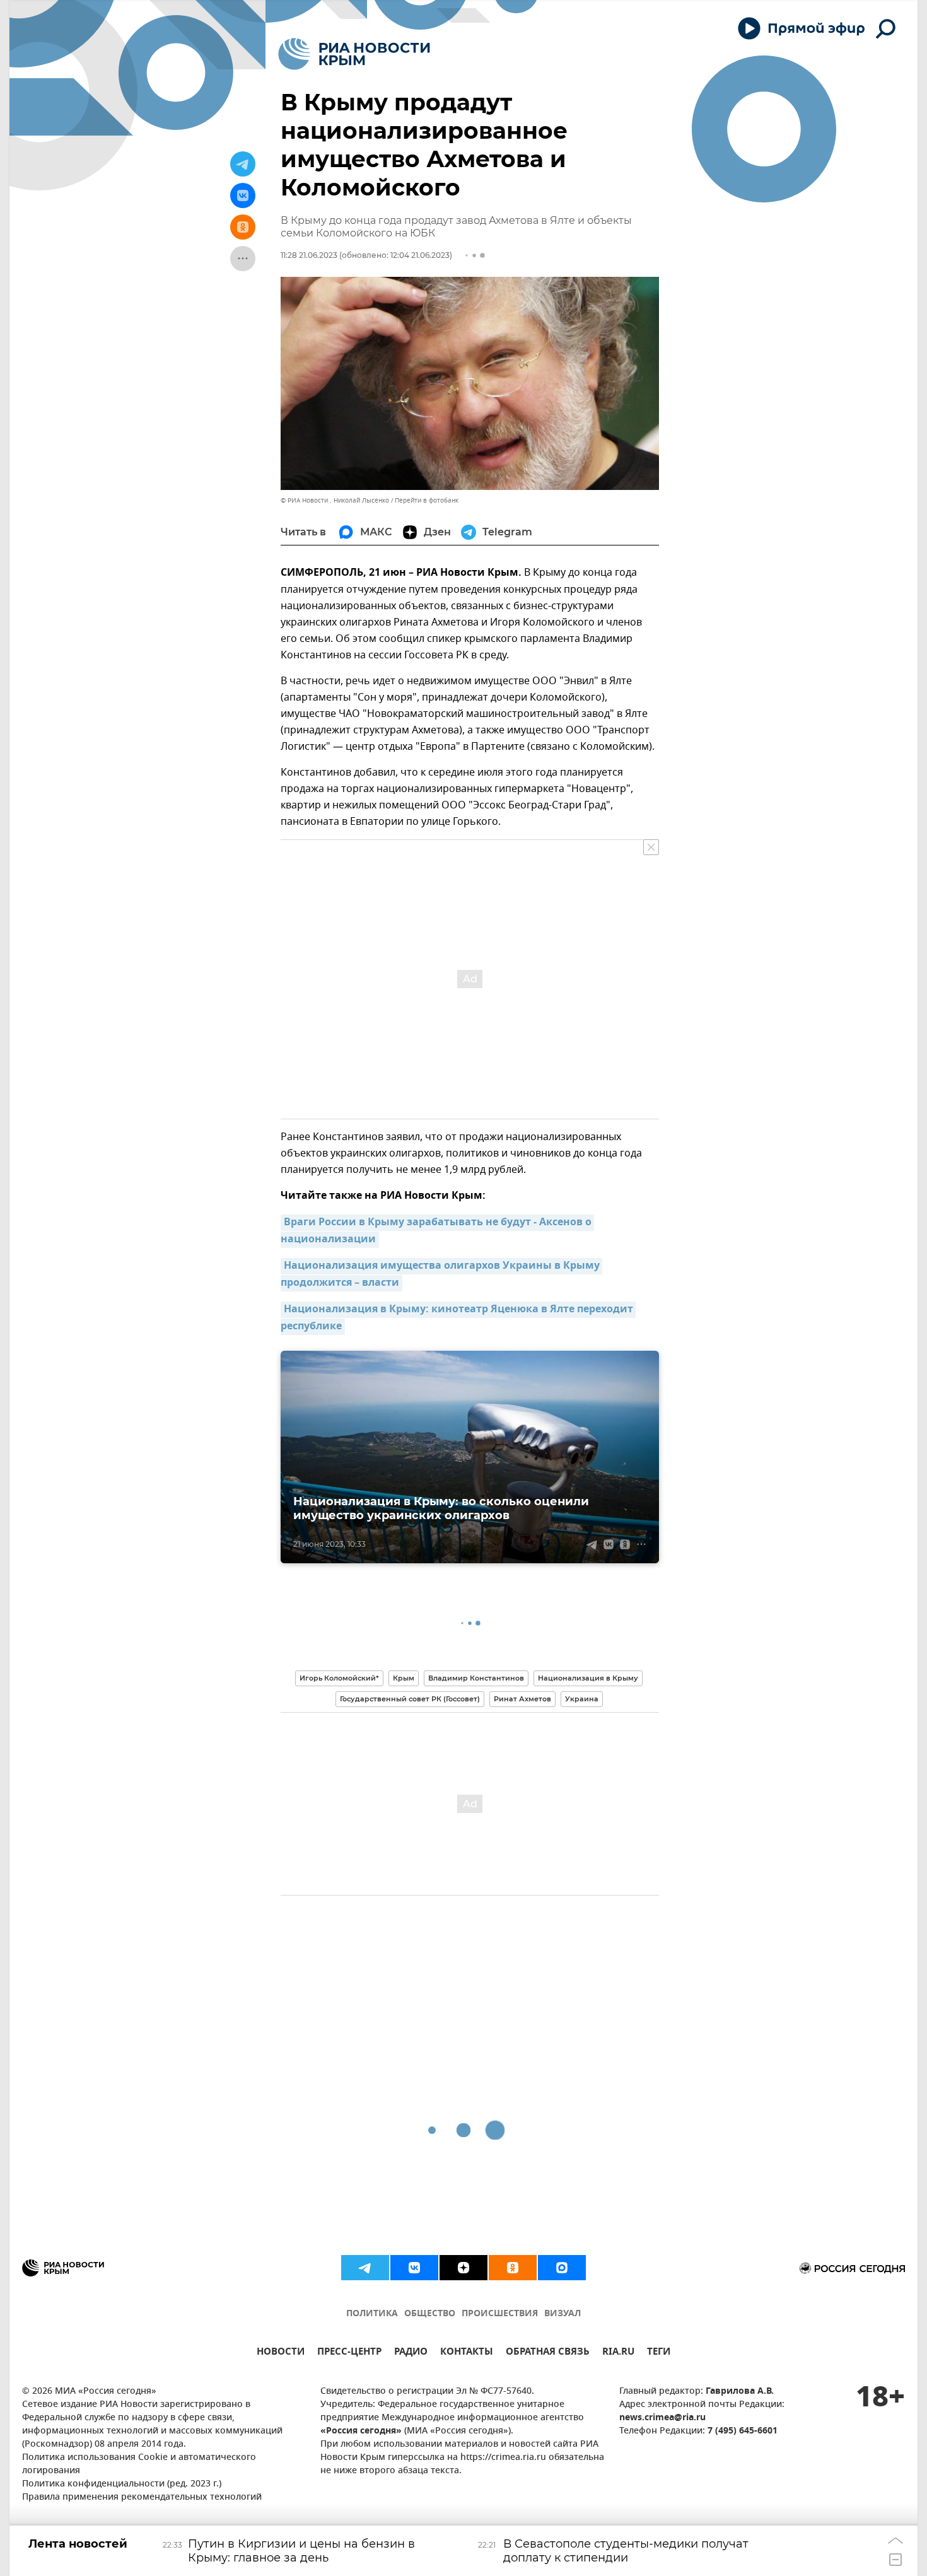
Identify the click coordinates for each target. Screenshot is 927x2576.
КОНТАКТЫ (467, 2353)
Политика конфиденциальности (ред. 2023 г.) (122, 2484)
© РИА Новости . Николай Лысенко (335, 500)
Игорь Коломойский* (339, 1678)
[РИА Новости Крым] (354, 54)
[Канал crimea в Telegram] (365, 2268)
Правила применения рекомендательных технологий (142, 2497)
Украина (582, 1699)
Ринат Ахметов (522, 1699)
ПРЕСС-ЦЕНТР (349, 2353)
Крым (404, 1678)
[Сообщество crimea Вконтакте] (414, 2268)
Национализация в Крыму (588, 1678)
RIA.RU (618, 2353)
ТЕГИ (659, 2353)
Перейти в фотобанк (427, 500)
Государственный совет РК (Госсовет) (410, 1699)
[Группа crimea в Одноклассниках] (513, 2268)
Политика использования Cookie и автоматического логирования (139, 2464)
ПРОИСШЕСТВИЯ (500, 2314)
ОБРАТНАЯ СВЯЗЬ (548, 2353)
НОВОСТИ (281, 2353)
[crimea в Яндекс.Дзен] (463, 2268)
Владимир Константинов (476, 1678)
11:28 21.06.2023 (309, 255)
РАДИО (411, 2353)
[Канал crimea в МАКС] (562, 2268)
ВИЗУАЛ (563, 2314)
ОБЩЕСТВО (430, 2314)
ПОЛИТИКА (372, 2314)
